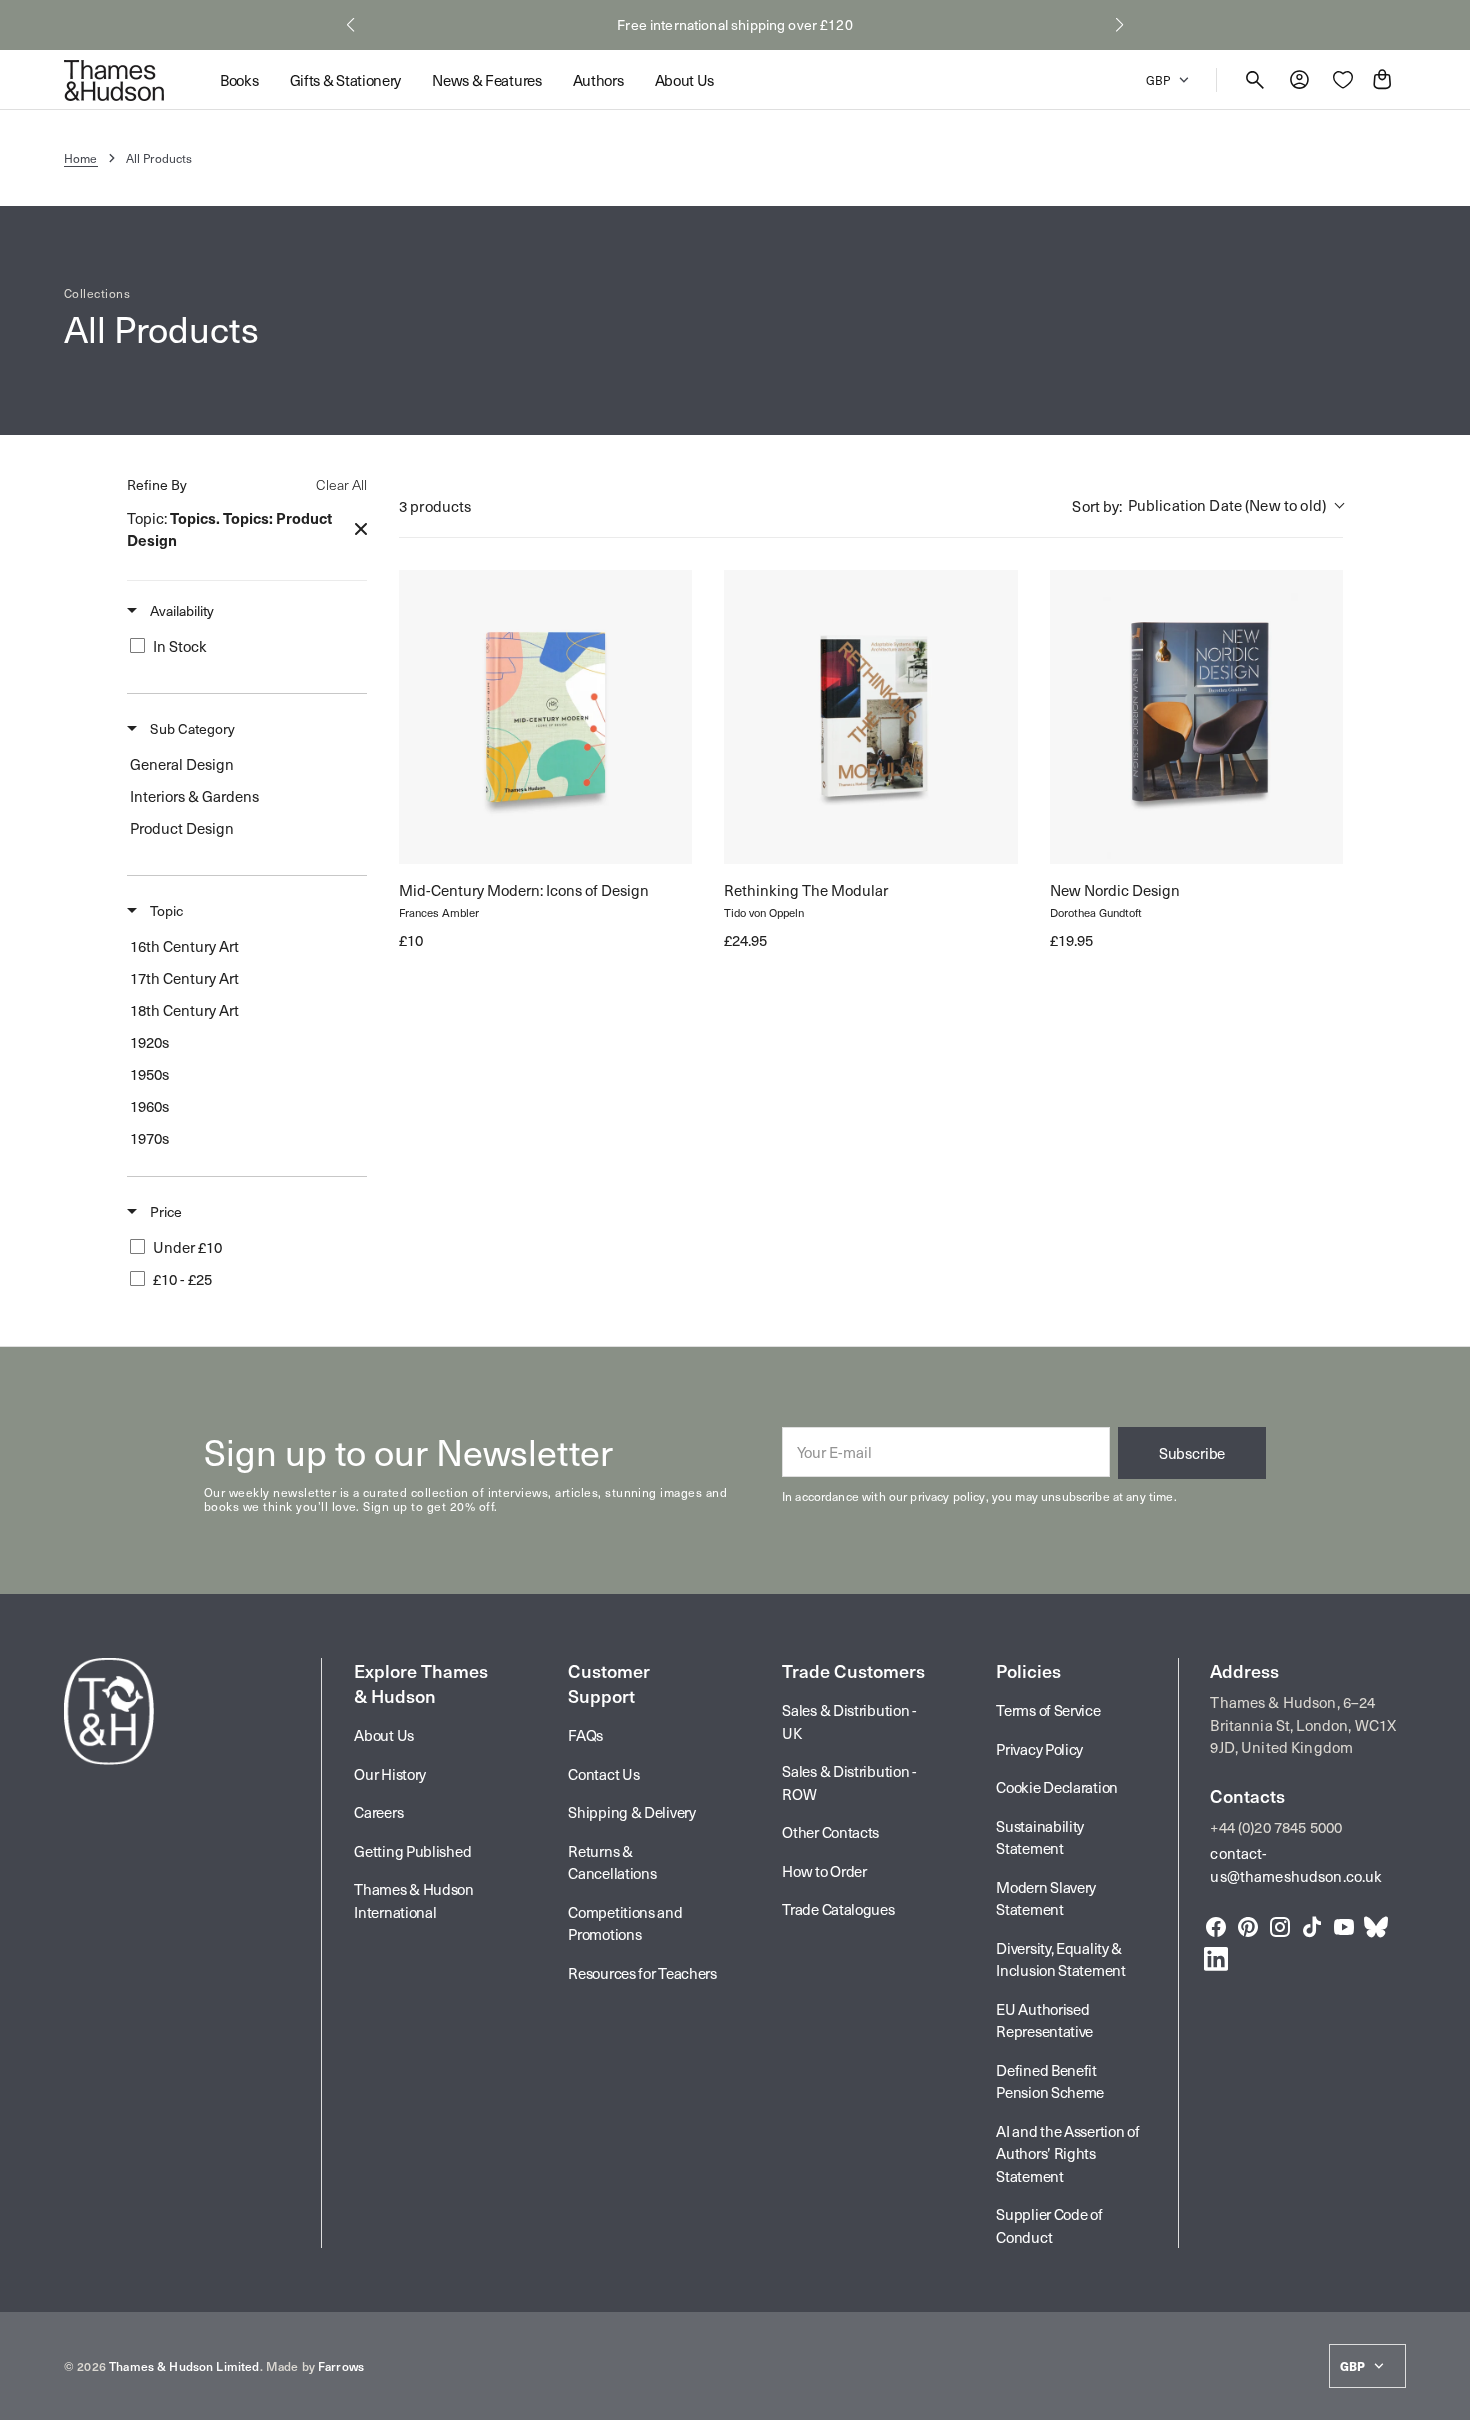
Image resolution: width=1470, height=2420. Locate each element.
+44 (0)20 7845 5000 (1276, 1827)
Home (81, 158)
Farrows (341, 2366)
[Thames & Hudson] (114, 80)
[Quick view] (432, 831)
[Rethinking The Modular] (870, 716)
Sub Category (191, 728)
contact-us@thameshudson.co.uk (1296, 1864)
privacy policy (947, 1496)
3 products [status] (435, 506)
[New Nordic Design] (1196, 716)
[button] (350, 25)
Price (164, 1211)
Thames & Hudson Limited (184, 2366)
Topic (165, 910)
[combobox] (1207, 506)
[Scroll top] (1446, 2396)
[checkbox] (243, 646)
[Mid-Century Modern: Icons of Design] (545, 716)
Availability (180, 610)
